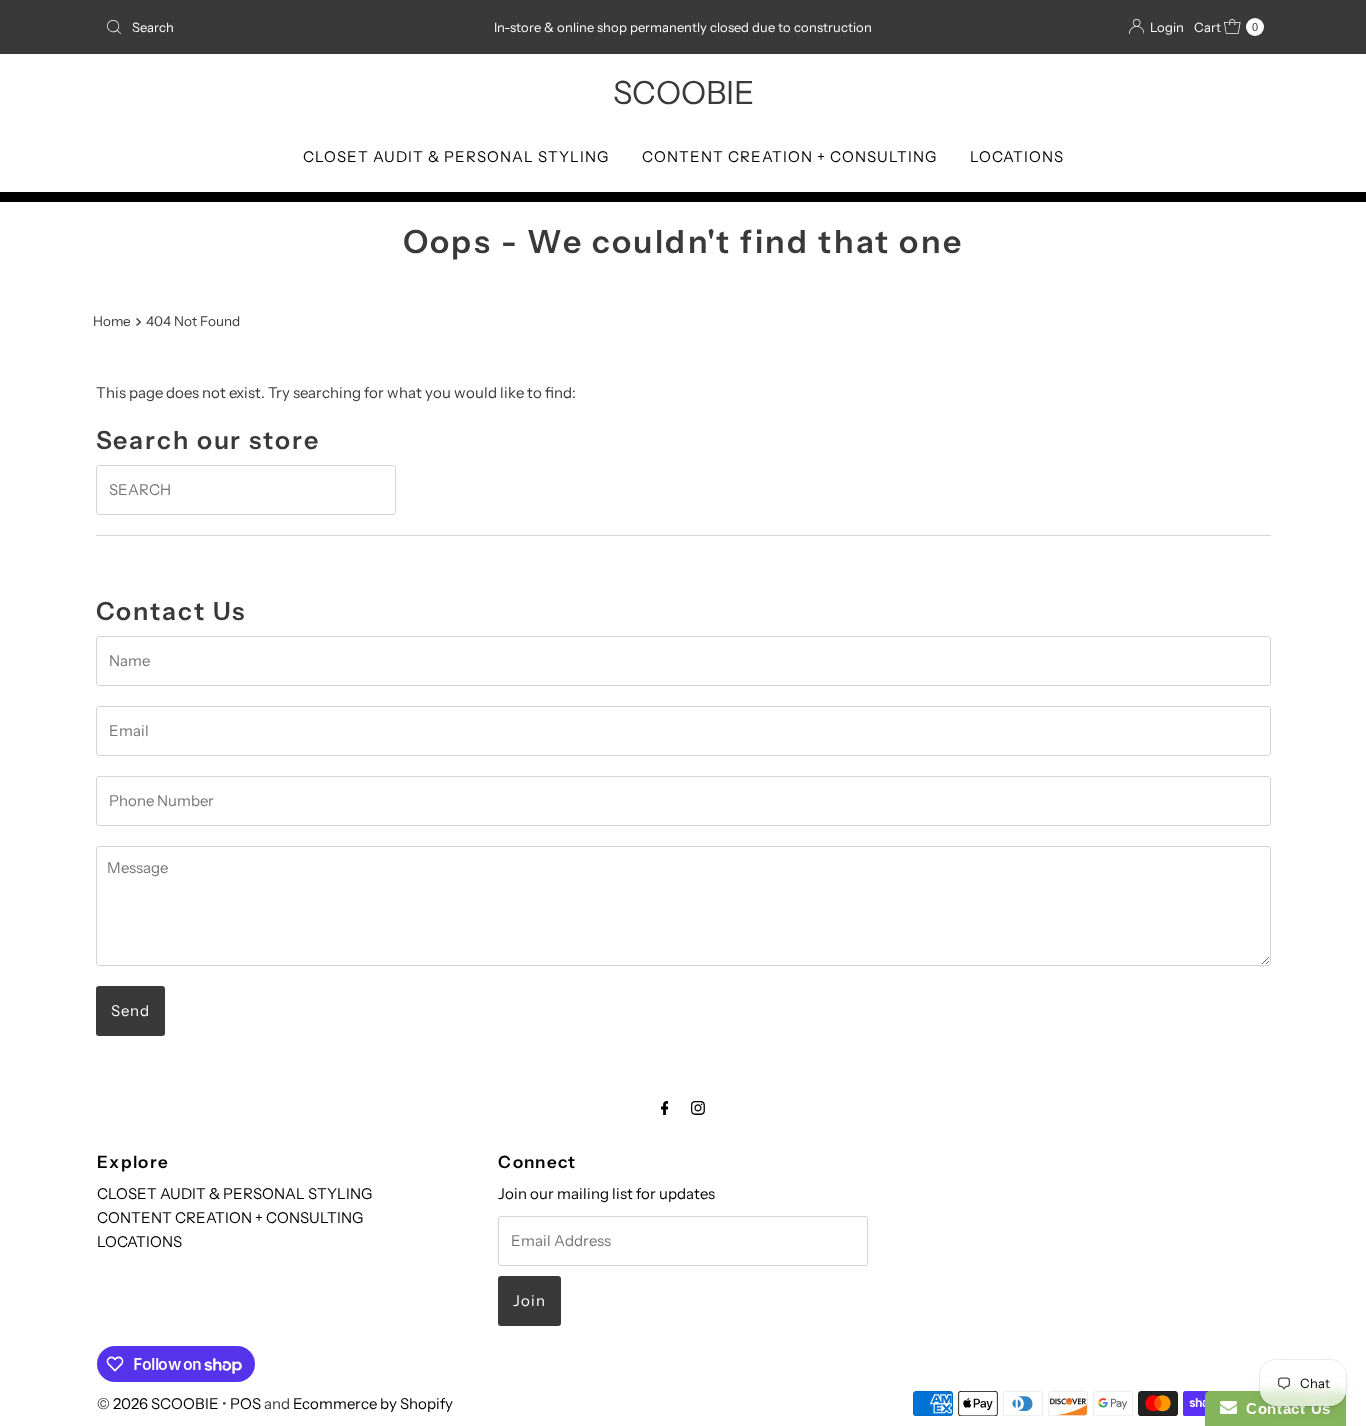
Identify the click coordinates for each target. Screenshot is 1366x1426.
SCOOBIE (683, 92)
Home (112, 321)
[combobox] (287, 27)
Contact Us (1284, 1408)
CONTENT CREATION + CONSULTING (789, 156)
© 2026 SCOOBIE (158, 1403)
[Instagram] (698, 1108)
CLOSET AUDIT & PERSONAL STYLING (456, 156)
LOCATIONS (1017, 156)
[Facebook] (665, 1108)
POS (245, 1403)
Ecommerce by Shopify (373, 1403)
